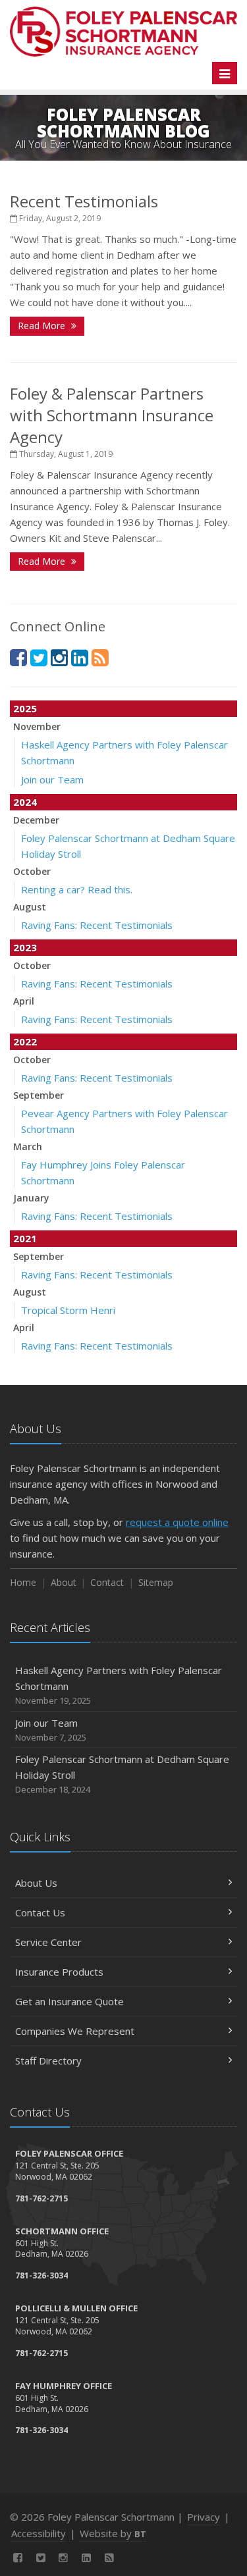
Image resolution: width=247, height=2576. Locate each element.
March (28, 1146)
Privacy (204, 2517)
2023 (25, 947)
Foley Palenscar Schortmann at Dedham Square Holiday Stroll (122, 1774)
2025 (25, 708)
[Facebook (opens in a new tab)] (18, 657)
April (24, 1001)
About (64, 1582)
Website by (113, 2533)
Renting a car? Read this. (77, 889)
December (36, 820)
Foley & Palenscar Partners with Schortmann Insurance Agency (112, 415)
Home (23, 1582)
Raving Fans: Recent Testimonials (97, 925)
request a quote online (177, 1522)
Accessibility (39, 2533)
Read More (43, 326)
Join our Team (52, 779)
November (37, 726)
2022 (25, 1041)
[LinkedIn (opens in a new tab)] (80, 657)
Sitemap (156, 1582)
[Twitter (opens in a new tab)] (39, 657)
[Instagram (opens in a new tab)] (59, 657)
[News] (100, 657)
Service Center (48, 1942)
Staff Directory (48, 2061)
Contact (107, 1582)
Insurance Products (59, 1972)
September (39, 1095)
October (32, 871)
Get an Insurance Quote (69, 2001)
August (30, 907)
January (31, 1198)
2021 (25, 1238)
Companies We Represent (75, 2031)
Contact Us (40, 1912)
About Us (36, 1883)
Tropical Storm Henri (68, 1310)
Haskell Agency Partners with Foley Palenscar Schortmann (119, 1685)
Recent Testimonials (84, 201)
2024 (25, 802)
